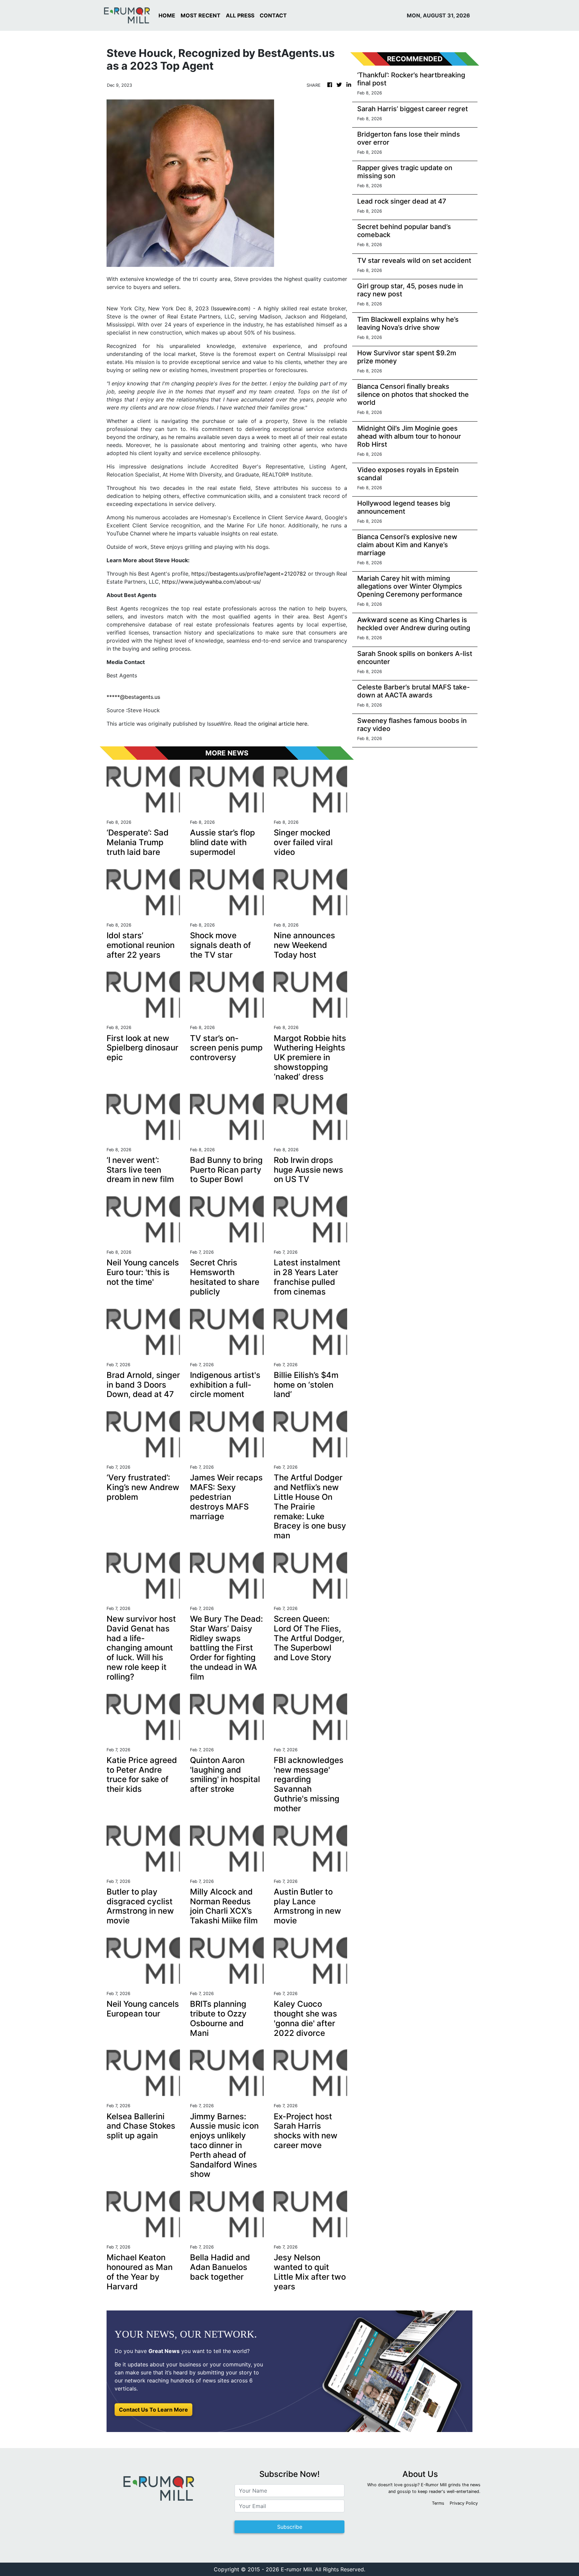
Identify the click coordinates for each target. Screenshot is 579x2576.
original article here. (283, 724)
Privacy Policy (464, 2503)
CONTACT (273, 15)
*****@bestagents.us (133, 697)
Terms (438, 2503)
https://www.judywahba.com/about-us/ (211, 582)
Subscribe (290, 2527)
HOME (167, 15)
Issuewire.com (231, 308)
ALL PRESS (240, 15)
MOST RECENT (201, 15)
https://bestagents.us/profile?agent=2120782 (249, 574)
